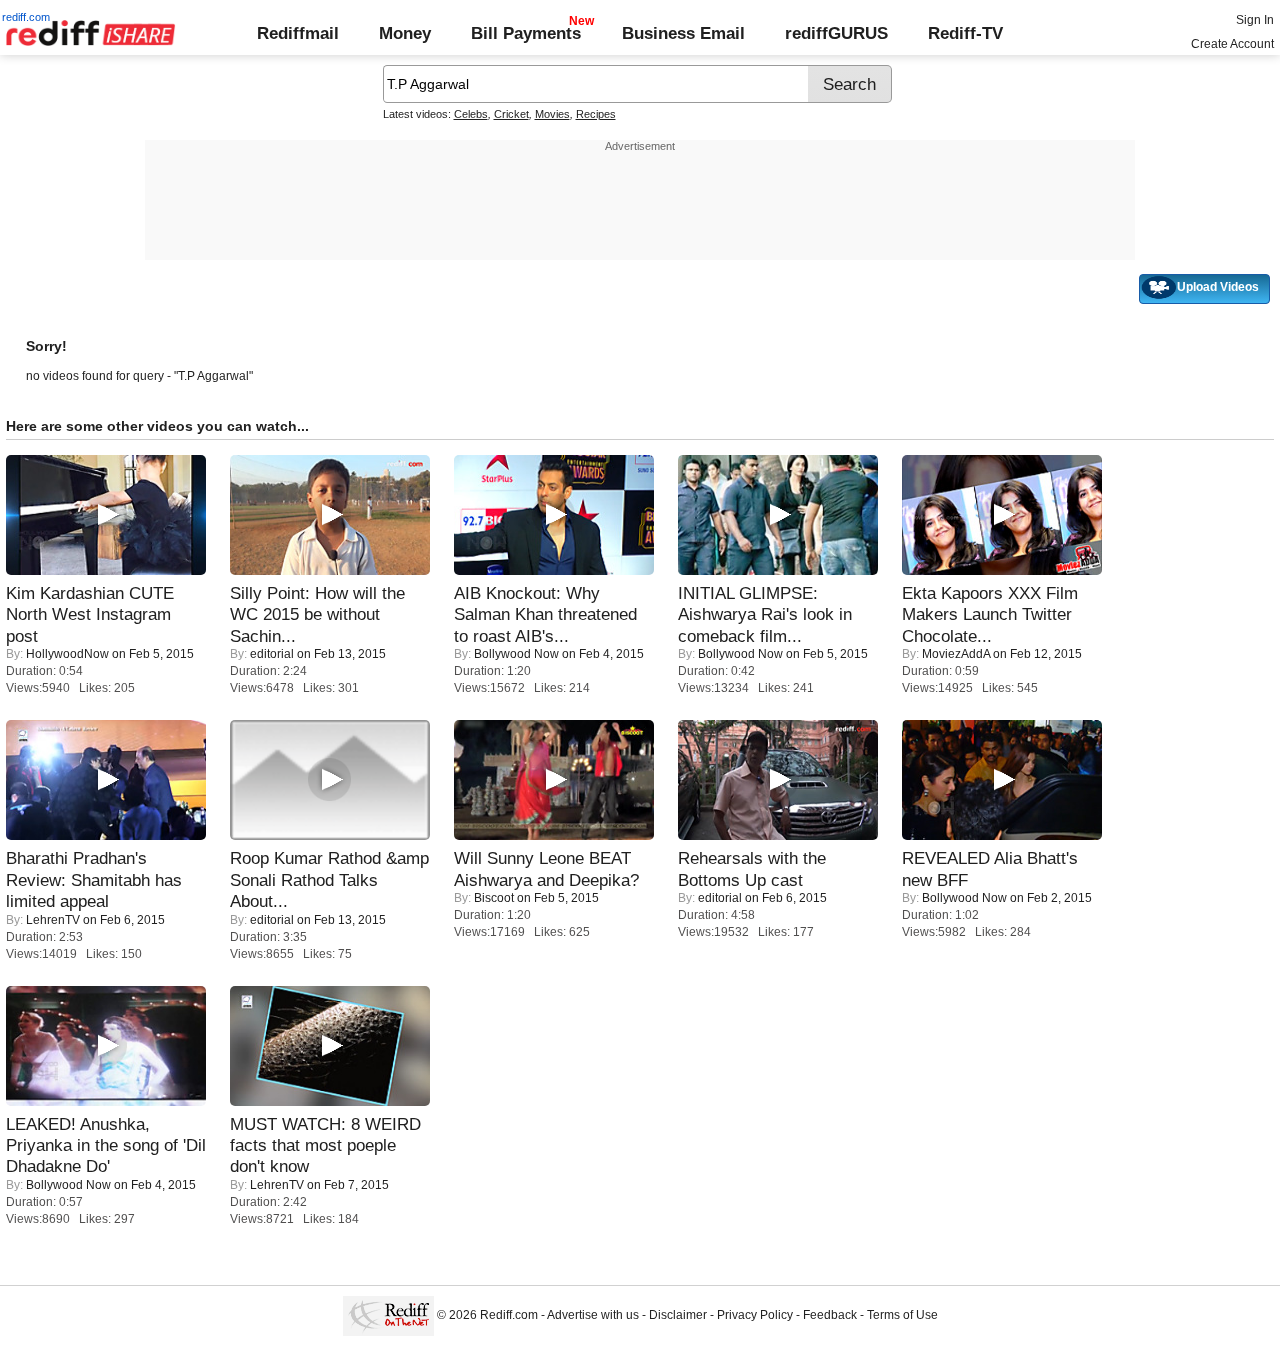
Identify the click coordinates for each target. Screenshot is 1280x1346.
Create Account (1232, 44)
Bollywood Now (516, 654)
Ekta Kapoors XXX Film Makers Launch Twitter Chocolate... (990, 614)
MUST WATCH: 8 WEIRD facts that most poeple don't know (325, 1145)
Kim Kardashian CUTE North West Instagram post (90, 614)
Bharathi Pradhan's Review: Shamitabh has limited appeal (94, 879)
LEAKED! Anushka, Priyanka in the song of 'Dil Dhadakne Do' (106, 1145)
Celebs (471, 114)
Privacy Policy (755, 1316)
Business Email (683, 33)
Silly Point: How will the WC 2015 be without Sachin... (317, 614)
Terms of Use (902, 1316)
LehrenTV (53, 920)
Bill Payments (526, 33)
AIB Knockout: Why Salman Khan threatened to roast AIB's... (545, 614)
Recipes (596, 114)
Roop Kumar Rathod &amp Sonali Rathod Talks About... (329, 879)
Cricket (511, 114)
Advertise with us (593, 1316)
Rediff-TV (965, 33)
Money (405, 33)
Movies (552, 114)
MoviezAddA (956, 654)
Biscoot (494, 898)
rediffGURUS (836, 33)
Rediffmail (298, 33)
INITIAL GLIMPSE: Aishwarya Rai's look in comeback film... (765, 614)
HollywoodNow (67, 654)
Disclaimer (678, 1316)
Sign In (1255, 20)
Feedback (830, 1316)
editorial (272, 654)
